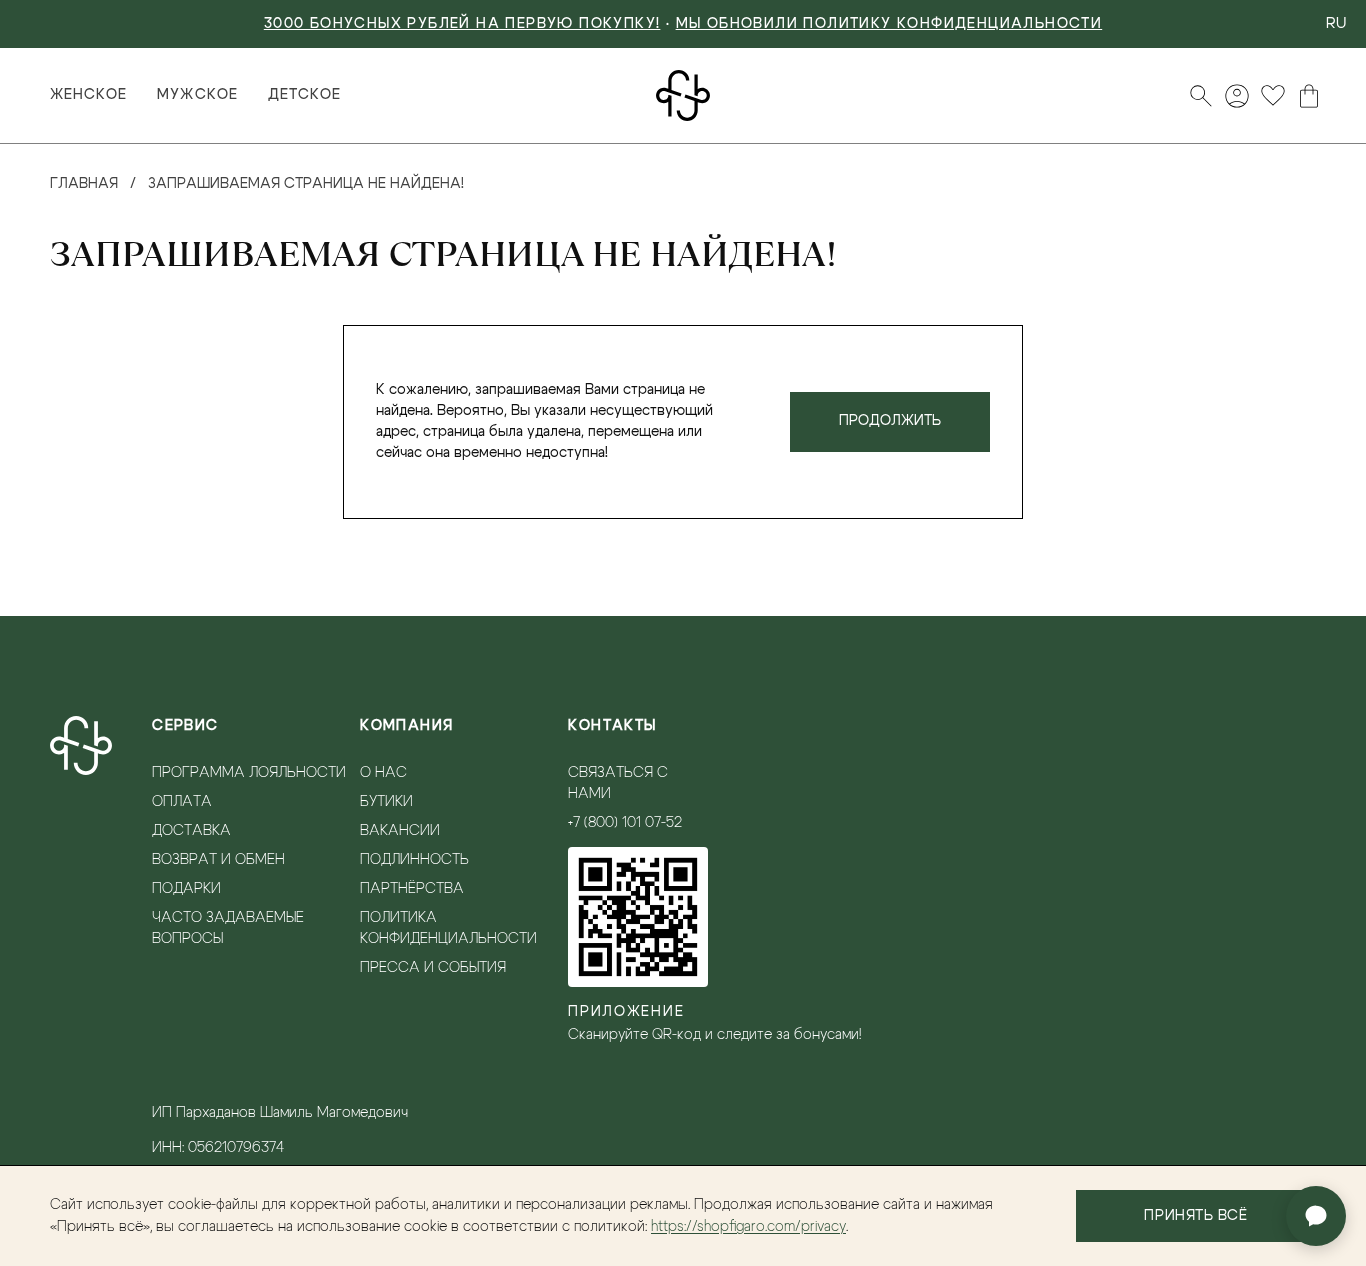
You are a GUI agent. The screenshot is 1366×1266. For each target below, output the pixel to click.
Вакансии (400, 831)
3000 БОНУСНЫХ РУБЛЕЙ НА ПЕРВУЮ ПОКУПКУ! (462, 24)
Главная (84, 184)
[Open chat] (1316, 1216)
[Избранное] (1273, 96)
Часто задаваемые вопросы (228, 928)
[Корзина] (1309, 96)
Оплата (182, 802)
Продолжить (890, 421)
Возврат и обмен (218, 860)
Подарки (186, 889)
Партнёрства (412, 889)
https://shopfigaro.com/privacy (748, 1227)
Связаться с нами (618, 783)
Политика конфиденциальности (448, 928)
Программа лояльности (249, 773)
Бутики (386, 802)
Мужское (197, 95)
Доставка (191, 831)
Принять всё (1195, 1216)
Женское (88, 95)
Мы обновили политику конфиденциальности (889, 24)
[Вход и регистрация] (1237, 96)
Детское (304, 95)
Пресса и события (433, 968)
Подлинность (414, 860)
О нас (383, 773)
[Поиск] (1201, 96)
